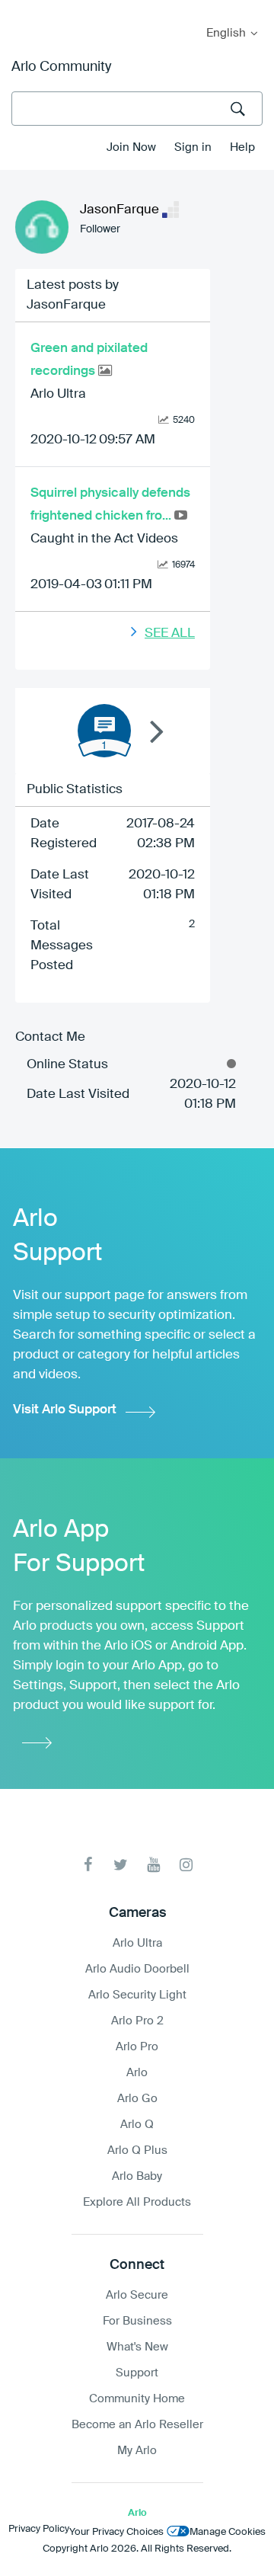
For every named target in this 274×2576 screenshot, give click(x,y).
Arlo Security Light (137, 1995)
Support (137, 2373)
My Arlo (22, 10)
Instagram (186, 1865)
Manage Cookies (228, 2532)
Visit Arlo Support (65, 1410)
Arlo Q (137, 2125)
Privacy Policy (39, 2529)
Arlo (137, 2073)
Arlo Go (137, 2099)
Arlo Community (61, 67)
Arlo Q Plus (137, 2150)
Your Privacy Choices (116, 2532)
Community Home (137, 2399)
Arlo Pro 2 (137, 2021)
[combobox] (137, 109)
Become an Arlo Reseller (137, 2425)
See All (170, 634)
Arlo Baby (137, 2176)
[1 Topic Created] (104, 731)
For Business (137, 2321)
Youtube (153, 1865)
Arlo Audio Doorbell (137, 1969)
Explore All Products (137, 2202)
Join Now (131, 147)
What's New (137, 2347)
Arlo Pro (137, 2047)
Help (242, 147)
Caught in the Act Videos (104, 539)
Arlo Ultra (58, 394)
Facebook (88, 1865)
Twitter (121, 1865)
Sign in (193, 147)
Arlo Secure (137, 2295)
